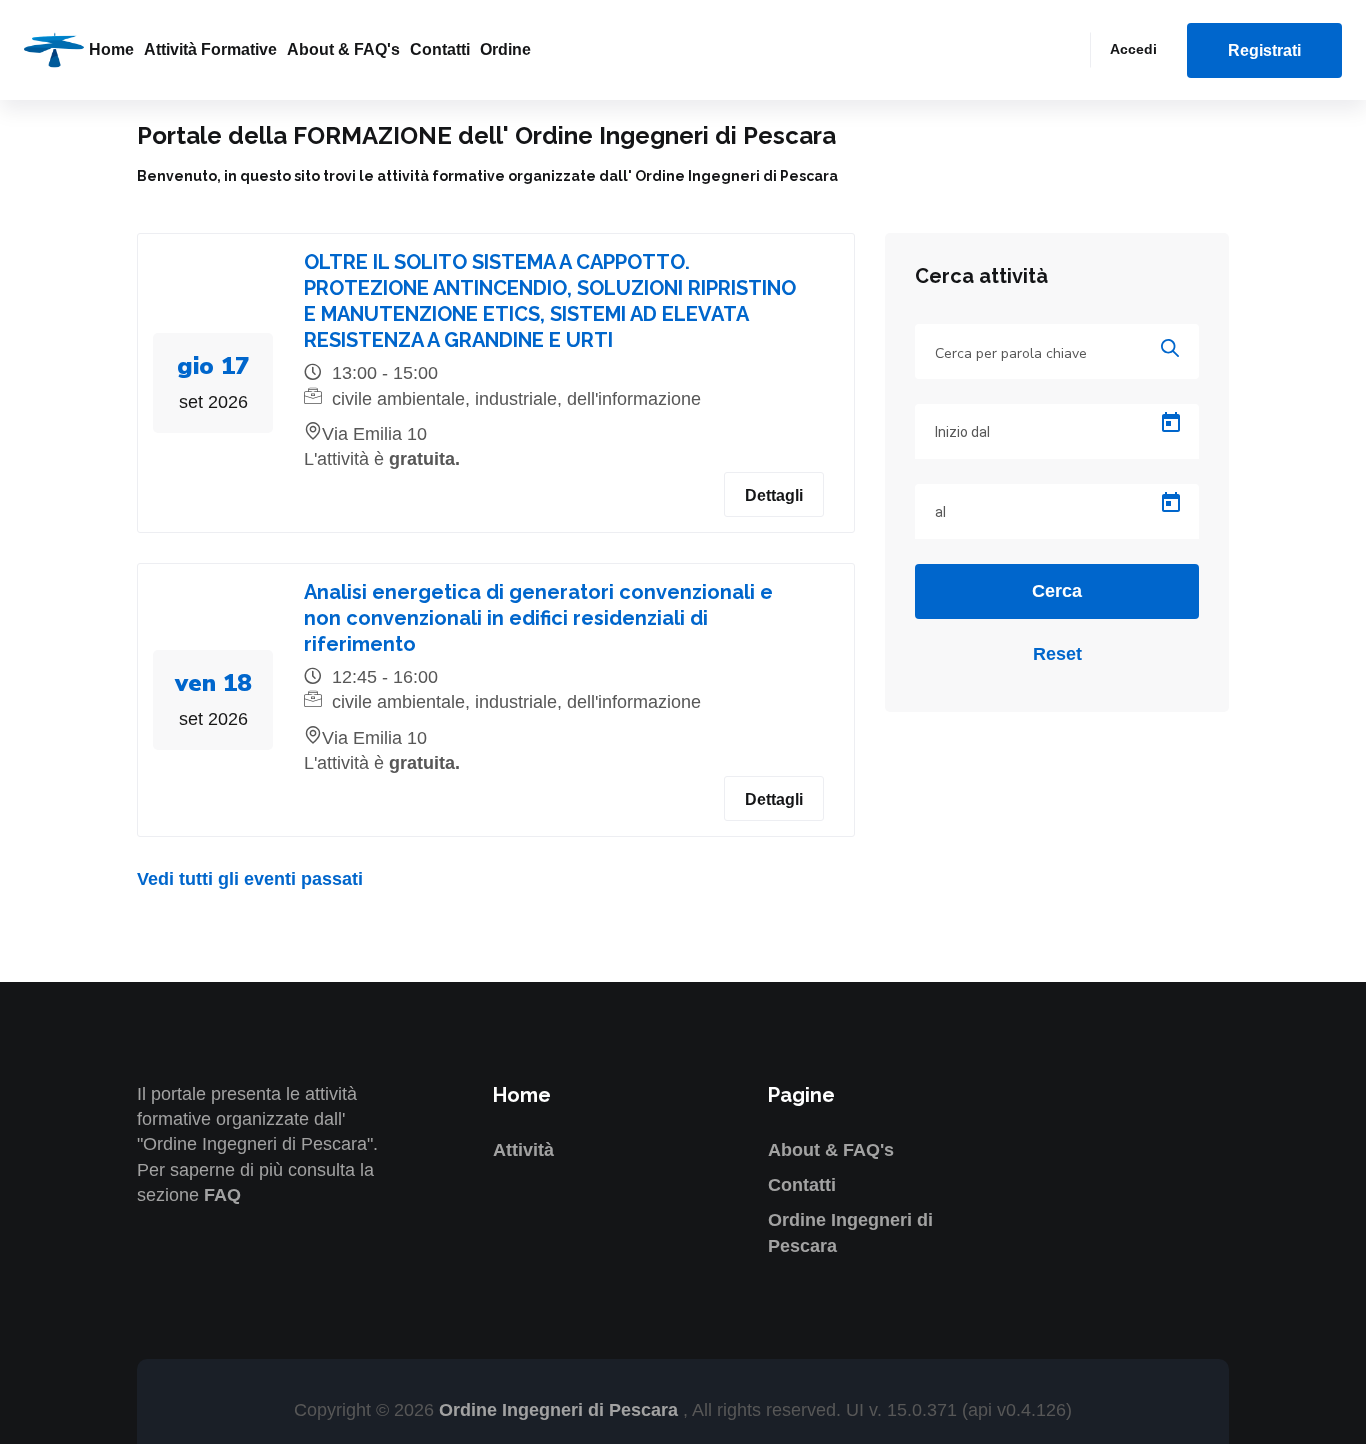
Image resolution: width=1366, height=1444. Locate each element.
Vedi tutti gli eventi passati (250, 879)
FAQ (222, 1195)
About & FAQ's (343, 49)
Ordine (505, 49)
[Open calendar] (1171, 423)
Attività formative (210, 49)
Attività (523, 1150)
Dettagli (774, 495)
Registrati (1264, 50)
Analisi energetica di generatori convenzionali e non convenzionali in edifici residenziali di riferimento (538, 618)
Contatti (440, 49)
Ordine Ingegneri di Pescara (561, 1410)
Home (111, 49)
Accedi (1133, 49)
